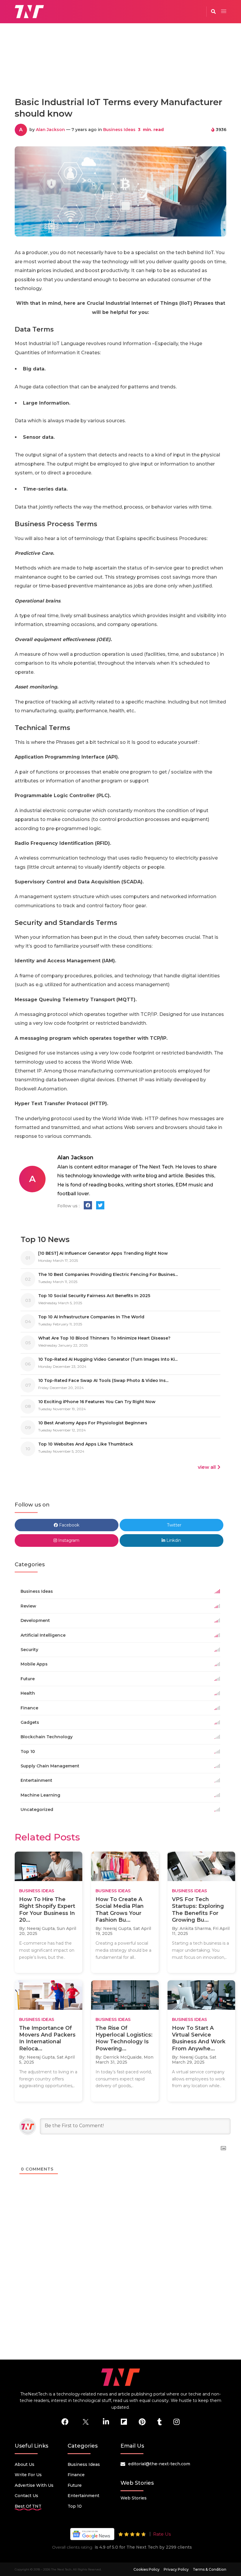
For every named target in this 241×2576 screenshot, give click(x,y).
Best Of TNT (28, 2506)
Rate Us (162, 2534)
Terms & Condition (210, 2569)
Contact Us (26, 2496)
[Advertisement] (122, 66)
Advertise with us (34, 2485)
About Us (25, 2464)
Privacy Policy (176, 2569)
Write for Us (28, 2475)
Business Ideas (119, 130)
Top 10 (75, 2506)
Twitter (174, 1525)
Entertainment (83, 2496)
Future (75, 2485)
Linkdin (173, 1540)
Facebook (69, 1525)
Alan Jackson (50, 130)
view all (207, 1467)
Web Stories (134, 2498)
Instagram (68, 1540)
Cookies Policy (147, 2569)
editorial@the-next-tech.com (159, 2464)
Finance (76, 2475)
